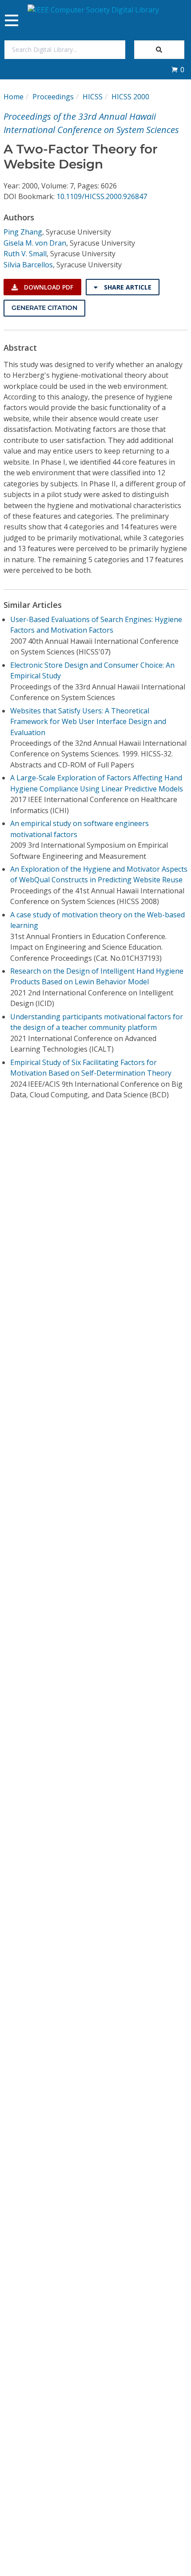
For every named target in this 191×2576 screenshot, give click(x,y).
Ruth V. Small (25, 254)
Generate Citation (44, 308)
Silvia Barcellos (28, 265)
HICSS (93, 97)
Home (14, 97)
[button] (178, 70)
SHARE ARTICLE (127, 287)
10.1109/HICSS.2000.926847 (102, 196)
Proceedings (53, 97)
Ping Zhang (23, 232)
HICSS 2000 (130, 97)
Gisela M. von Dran (35, 243)
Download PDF (48, 287)
